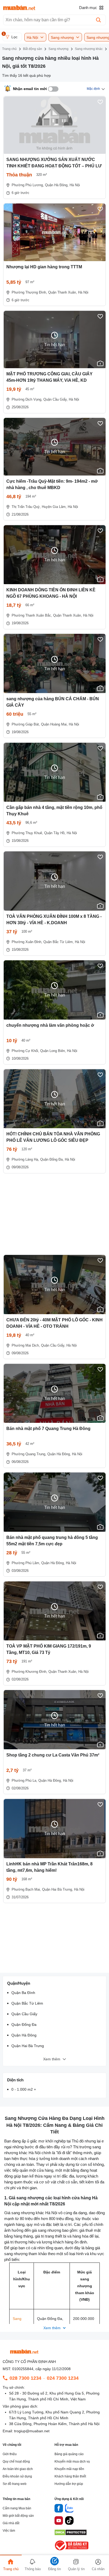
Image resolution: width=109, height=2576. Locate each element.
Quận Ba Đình (23, 1993)
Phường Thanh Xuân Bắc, (32, 615)
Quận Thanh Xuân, (63, 292)
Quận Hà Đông (24, 2035)
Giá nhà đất (11, 2523)
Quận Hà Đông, (57, 185)
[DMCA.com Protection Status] (71, 2534)
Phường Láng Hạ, (25, 1159)
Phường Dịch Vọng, (27, 399)
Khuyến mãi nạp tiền (69, 2469)
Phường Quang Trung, (29, 1454)
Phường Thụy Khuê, (27, 833)
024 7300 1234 (63, 2378)
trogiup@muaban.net (32, 2431)
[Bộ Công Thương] (72, 2551)
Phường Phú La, (24, 1781)
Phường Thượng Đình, (29, 292)
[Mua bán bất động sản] (19, 8)
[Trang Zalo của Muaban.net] (69, 2509)
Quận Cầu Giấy (24, 2014)
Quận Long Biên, (53, 1051)
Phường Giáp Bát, (26, 724)
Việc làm (9, 2531)
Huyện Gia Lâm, (54, 507)
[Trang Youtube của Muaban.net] (59, 2521)
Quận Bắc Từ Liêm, (59, 942)
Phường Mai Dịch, (26, 1345)
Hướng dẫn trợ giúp (69, 2484)
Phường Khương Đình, (29, 1672)
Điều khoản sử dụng (17, 2476)
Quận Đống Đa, (52, 1159)
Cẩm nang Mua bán (17, 2508)
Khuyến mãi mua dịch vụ (72, 2462)
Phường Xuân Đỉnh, (27, 942)
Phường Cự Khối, (25, 1051)
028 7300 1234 (25, 2378)
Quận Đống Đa (24, 2025)
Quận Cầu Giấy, (56, 399)
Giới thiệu (10, 2454)
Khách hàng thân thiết (70, 2476)
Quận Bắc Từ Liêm (27, 2003)
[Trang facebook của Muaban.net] (59, 2509)
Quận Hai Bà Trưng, (58, 1889)
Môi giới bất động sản (18, 2516)
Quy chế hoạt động (16, 2462)
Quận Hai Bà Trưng (28, 2046)
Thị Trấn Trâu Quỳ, (26, 507)
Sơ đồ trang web (15, 2484)
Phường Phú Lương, (28, 185)
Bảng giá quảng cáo (69, 2454)
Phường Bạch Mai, (26, 1889)
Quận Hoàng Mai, (54, 724)
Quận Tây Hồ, (55, 833)
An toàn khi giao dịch (18, 2469)
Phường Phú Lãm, (26, 1563)
